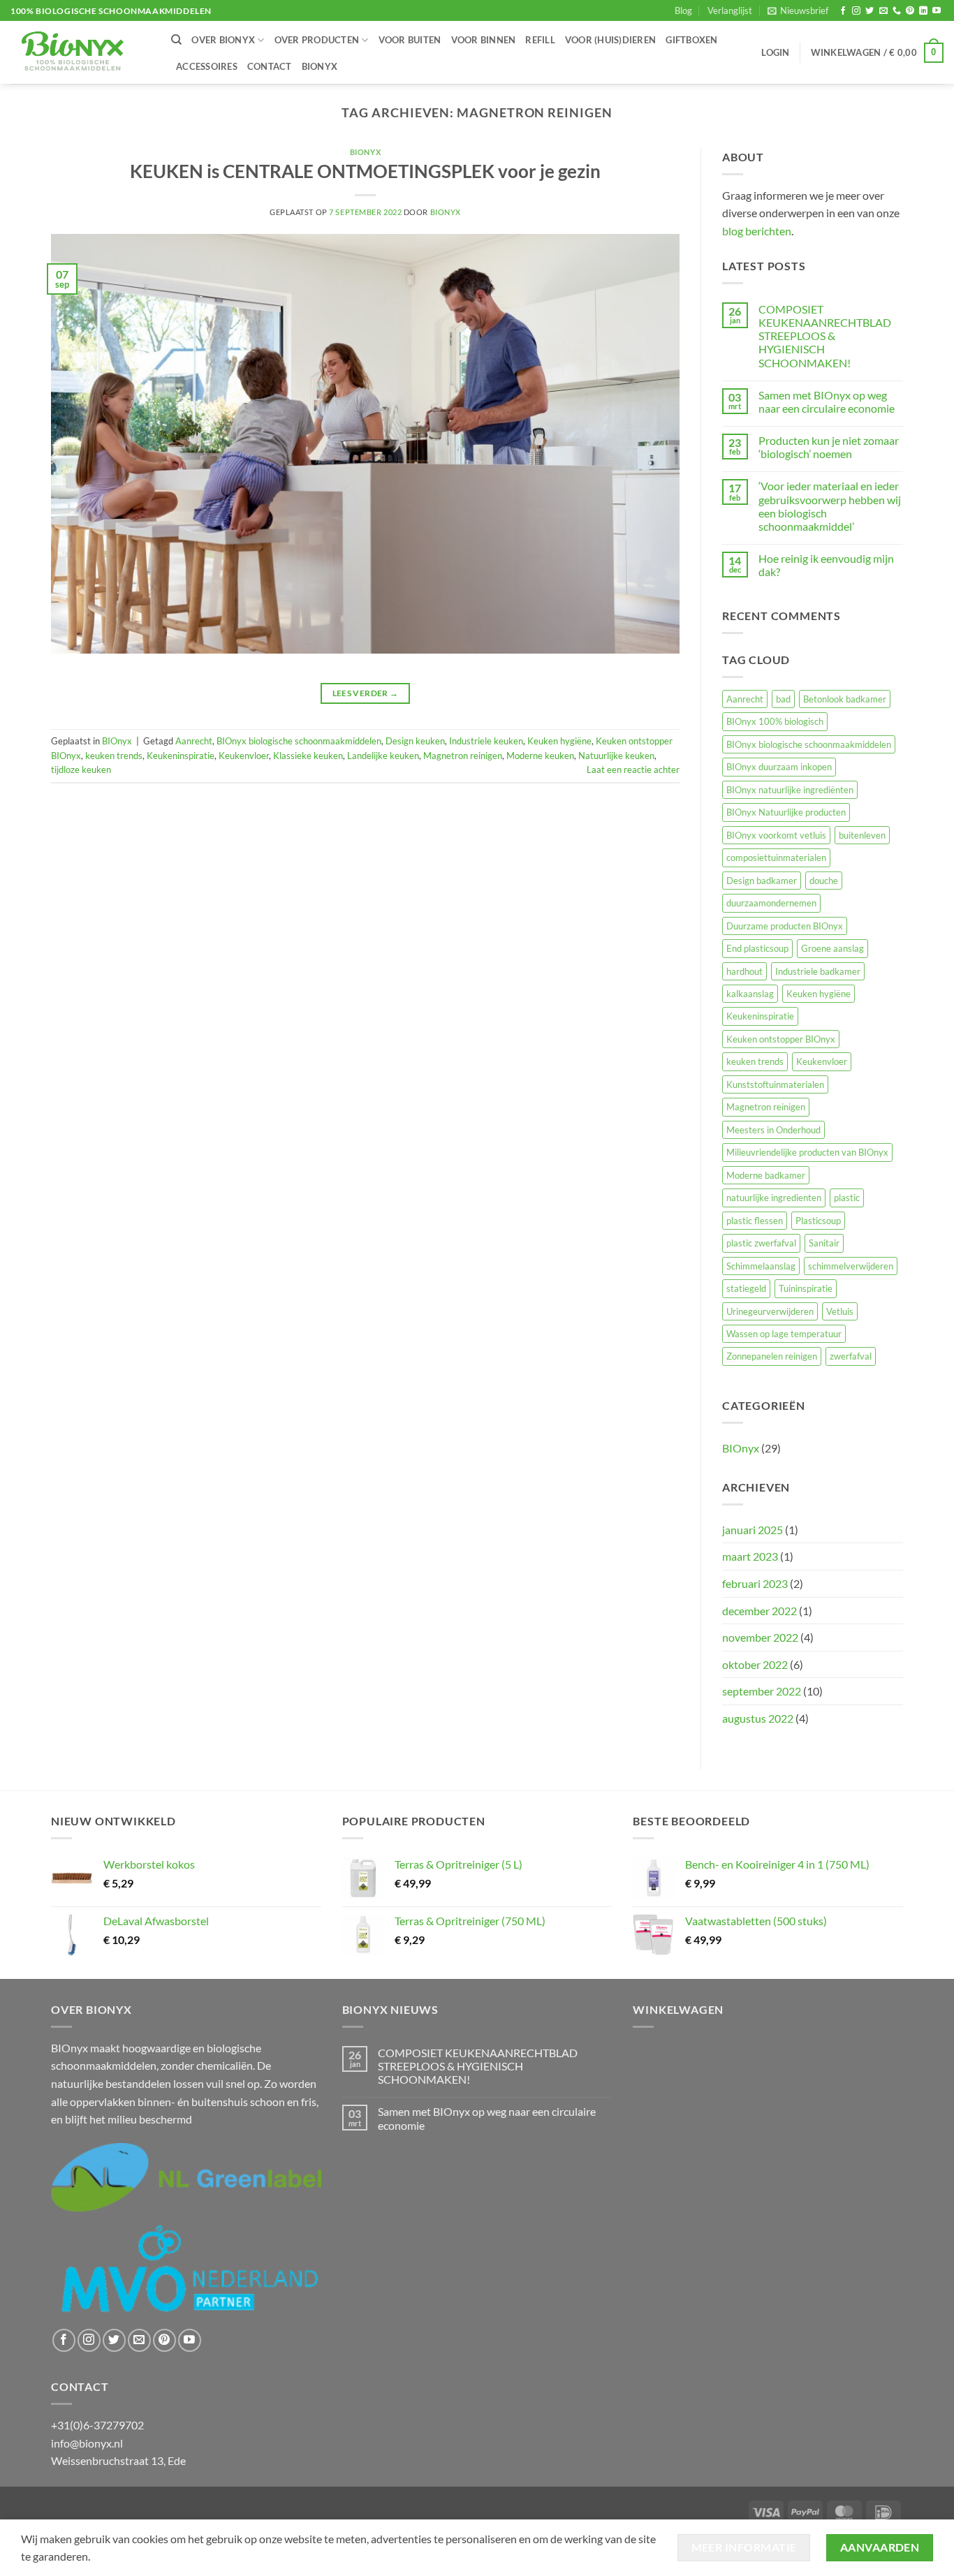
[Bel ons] (897, 11)
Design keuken (415, 741)
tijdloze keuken (81, 770)
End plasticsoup (757, 948)
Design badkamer (762, 881)
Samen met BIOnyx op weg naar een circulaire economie (827, 402)
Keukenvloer (244, 756)
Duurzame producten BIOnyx (785, 926)
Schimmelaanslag (761, 1266)
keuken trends (114, 756)
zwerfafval (851, 1356)
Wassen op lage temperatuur (784, 1334)
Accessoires (207, 66)
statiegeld (746, 1288)
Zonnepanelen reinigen (772, 1356)
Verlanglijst (730, 10)
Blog (683, 10)
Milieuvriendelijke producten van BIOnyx (807, 1152)
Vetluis (840, 1311)
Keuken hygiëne (559, 741)
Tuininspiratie (806, 1288)
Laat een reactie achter (633, 770)
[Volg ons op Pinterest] (910, 11)
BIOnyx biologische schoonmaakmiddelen (299, 741)
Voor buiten (410, 40)
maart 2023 (750, 1556)
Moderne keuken (540, 756)
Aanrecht (194, 741)
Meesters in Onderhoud (773, 1130)
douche (824, 881)
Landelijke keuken (383, 756)
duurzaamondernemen (771, 903)
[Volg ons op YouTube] (937, 11)
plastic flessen (755, 1221)
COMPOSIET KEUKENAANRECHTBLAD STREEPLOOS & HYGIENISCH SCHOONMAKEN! (825, 336)
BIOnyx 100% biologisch (775, 721)
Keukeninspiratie (181, 756)
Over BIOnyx (223, 40)
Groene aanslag (832, 948)
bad (783, 699)
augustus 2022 (758, 1718)
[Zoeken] (176, 40)
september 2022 (762, 1691)
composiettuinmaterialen (776, 858)
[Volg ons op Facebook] (843, 11)
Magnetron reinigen (463, 756)
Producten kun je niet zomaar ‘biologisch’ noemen (829, 447)
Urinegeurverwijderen (770, 1311)
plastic (847, 1198)
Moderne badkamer (766, 1175)
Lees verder (366, 693)
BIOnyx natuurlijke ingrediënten (790, 790)
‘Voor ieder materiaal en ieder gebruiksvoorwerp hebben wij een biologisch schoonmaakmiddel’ (830, 506)
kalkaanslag (750, 994)
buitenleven (862, 835)
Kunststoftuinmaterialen (775, 1084)
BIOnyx (320, 66)
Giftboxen (691, 40)
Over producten (317, 40)
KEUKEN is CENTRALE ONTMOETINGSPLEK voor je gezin (365, 171)
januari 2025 (753, 1530)
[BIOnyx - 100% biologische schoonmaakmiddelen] (80, 52)
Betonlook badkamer (845, 699)
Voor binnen (484, 40)
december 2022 (759, 1611)
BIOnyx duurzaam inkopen (779, 767)
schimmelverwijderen (851, 1266)
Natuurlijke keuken (616, 756)
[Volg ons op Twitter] (869, 11)
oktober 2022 (755, 1664)
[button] (798, 10)
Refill (540, 40)
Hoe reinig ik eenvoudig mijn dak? (826, 565)
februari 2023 (755, 1583)
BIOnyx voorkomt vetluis (776, 835)
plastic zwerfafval (761, 1243)
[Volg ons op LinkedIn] (923, 11)
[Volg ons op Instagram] (856, 11)
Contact (270, 66)
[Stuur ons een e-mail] (883, 11)
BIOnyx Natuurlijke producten (786, 812)
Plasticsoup (818, 1221)
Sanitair (824, 1243)
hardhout (744, 971)
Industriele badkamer (818, 971)
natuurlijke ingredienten (774, 1198)
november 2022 (760, 1637)
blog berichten (757, 231)
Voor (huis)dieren (610, 40)
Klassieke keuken (308, 756)
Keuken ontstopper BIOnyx (781, 1039)
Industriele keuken (486, 741)
